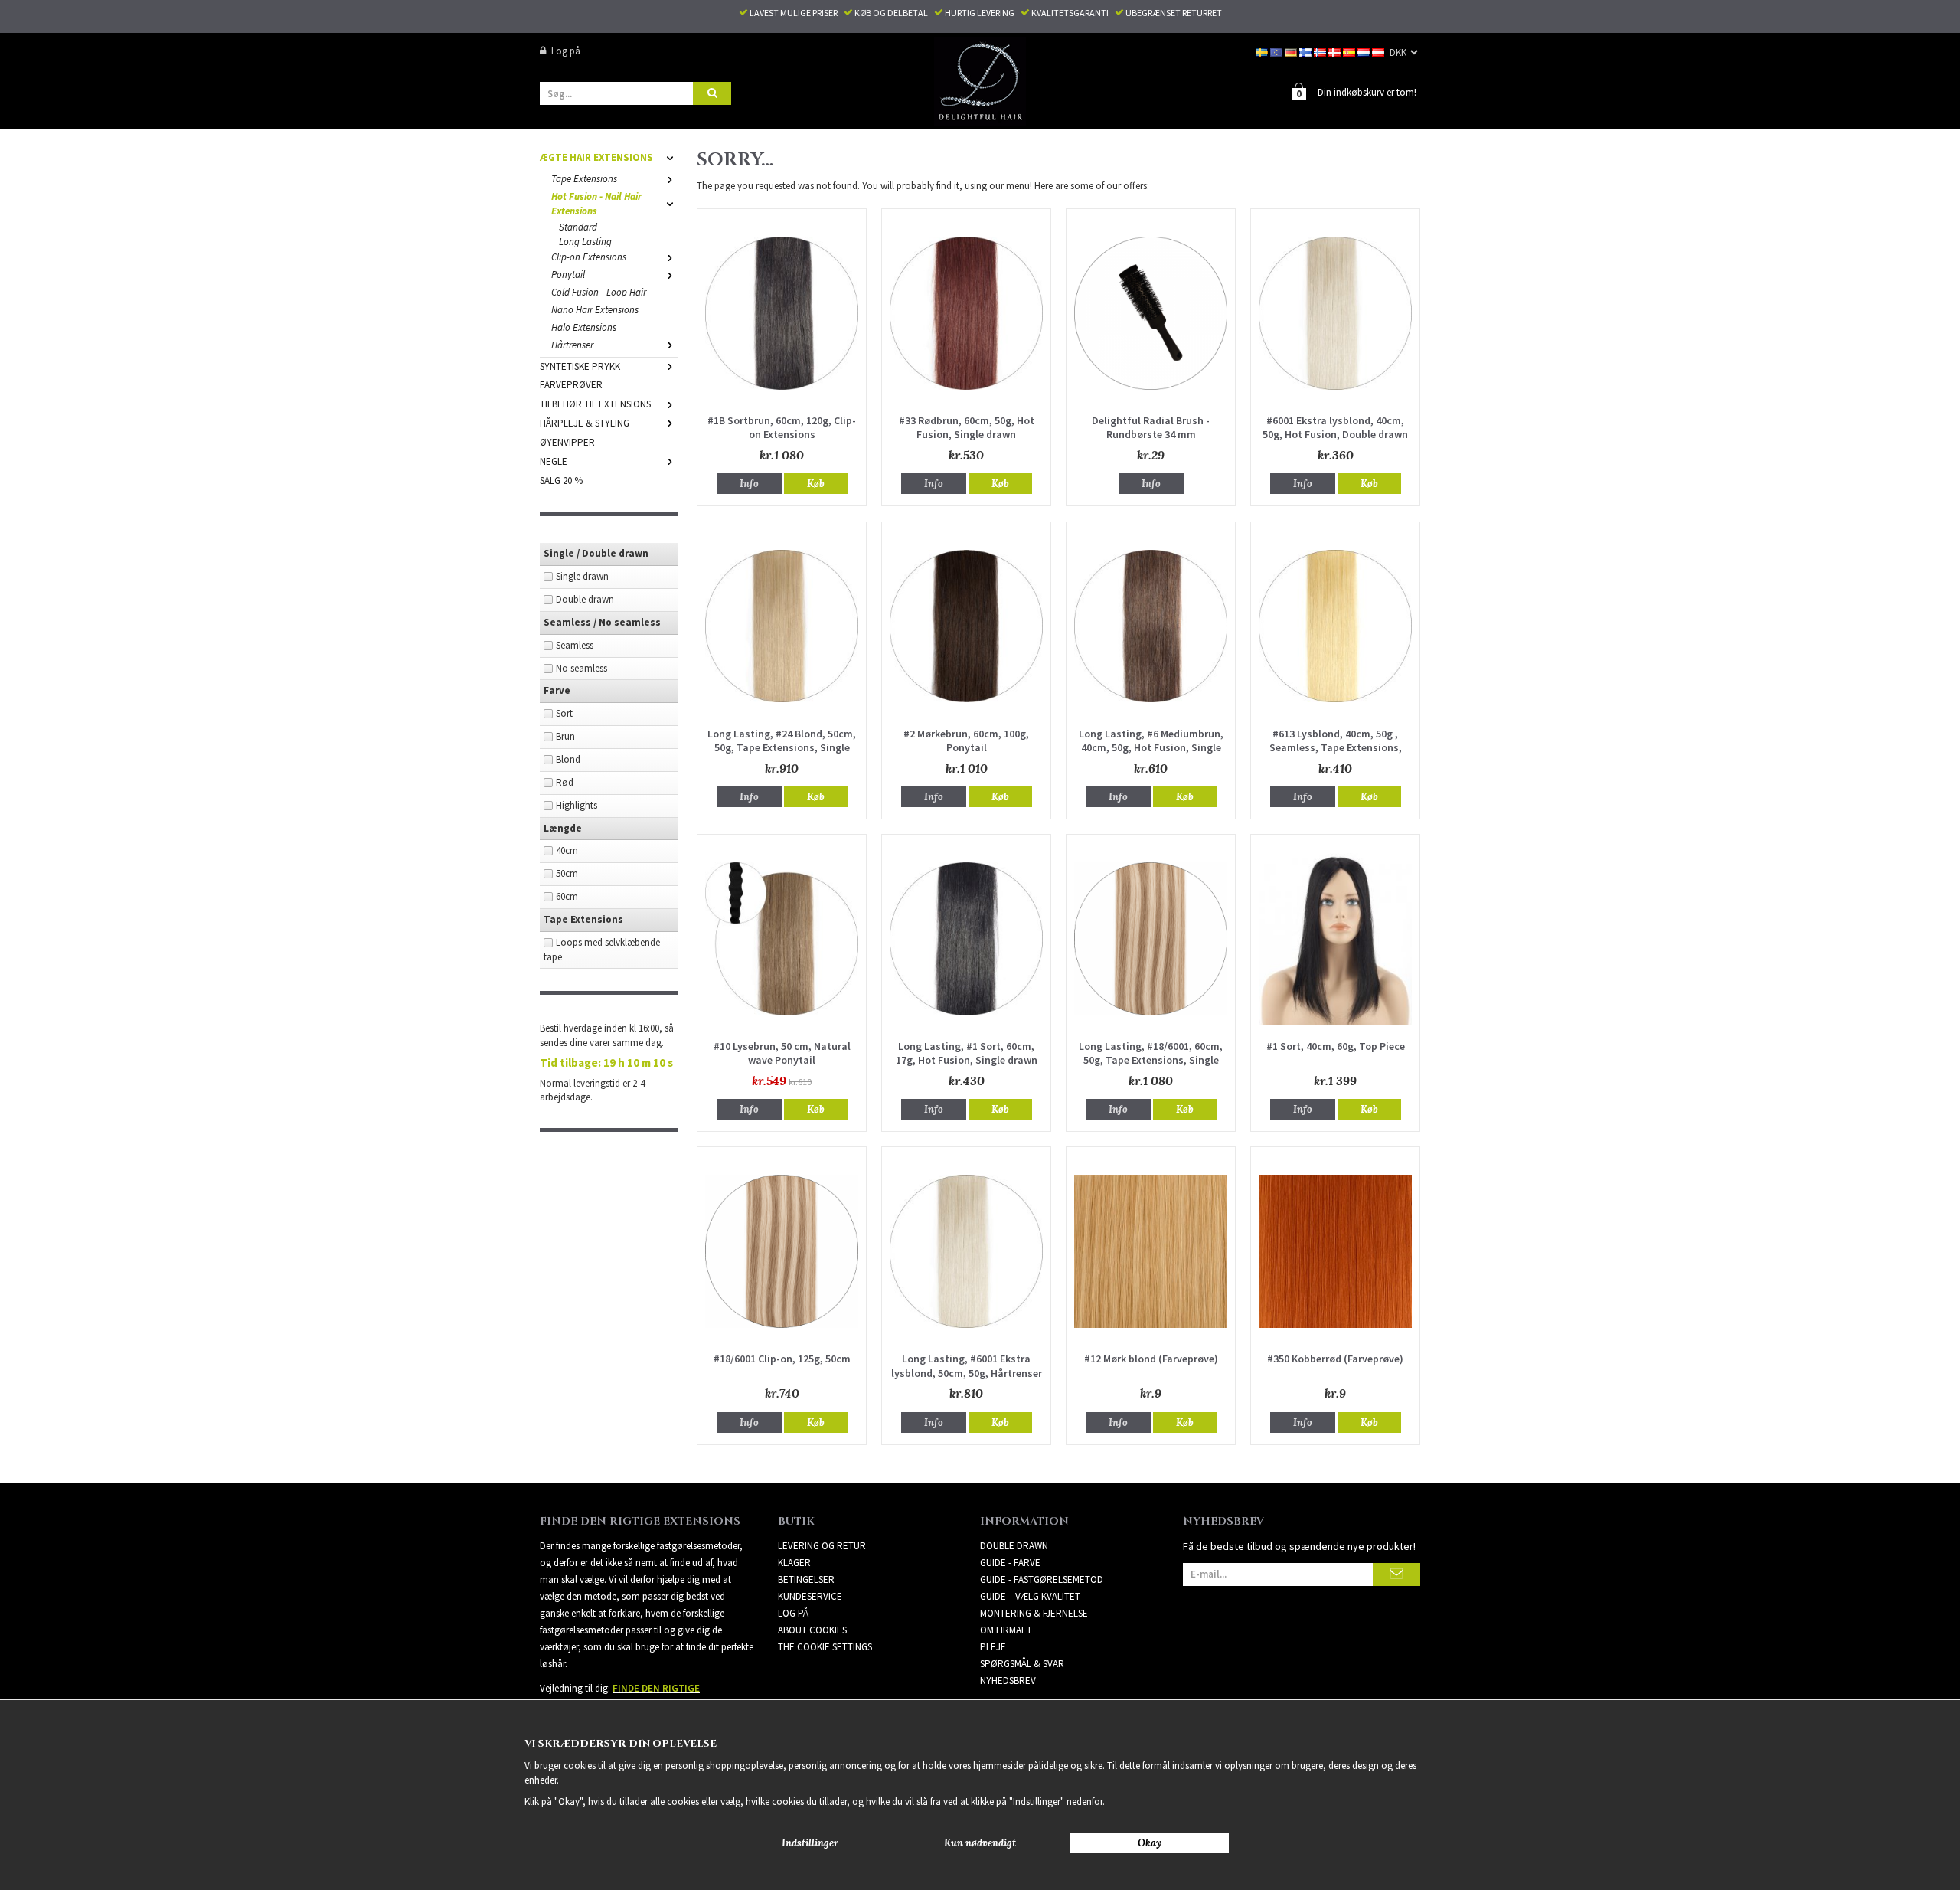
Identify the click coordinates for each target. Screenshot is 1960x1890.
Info (749, 484)
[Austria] (1379, 51)
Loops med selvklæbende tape (602, 950)
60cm (567, 896)
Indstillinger (810, 1843)
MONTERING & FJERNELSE (1034, 1613)
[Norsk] (1321, 51)
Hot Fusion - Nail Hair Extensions (596, 204)
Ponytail (568, 275)
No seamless (581, 668)
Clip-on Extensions (589, 257)
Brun (565, 736)
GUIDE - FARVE (1010, 1563)
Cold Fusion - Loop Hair (599, 292)
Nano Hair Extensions (595, 310)
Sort (564, 713)
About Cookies (812, 1630)
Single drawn (582, 576)
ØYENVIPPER (567, 442)
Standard (578, 227)
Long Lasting (585, 242)
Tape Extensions (584, 179)
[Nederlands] (1365, 51)
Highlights (577, 805)
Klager (794, 1563)
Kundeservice (810, 1596)
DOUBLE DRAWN (1014, 1546)
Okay (1150, 1843)
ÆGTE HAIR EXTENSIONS (596, 157)
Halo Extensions (584, 327)
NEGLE (554, 461)
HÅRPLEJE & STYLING (585, 423)
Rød (565, 782)
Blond (568, 759)
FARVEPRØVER (571, 385)
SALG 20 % (561, 481)
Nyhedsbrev (1008, 1681)
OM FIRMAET (1006, 1630)
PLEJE (993, 1647)
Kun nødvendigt (980, 1843)
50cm (567, 873)
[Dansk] (1336, 51)
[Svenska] (1263, 51)
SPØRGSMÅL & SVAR (1022, 1664)
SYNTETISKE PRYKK (580, 366)
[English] (1277, 51)
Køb (816, 484)
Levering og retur (822, 1546)
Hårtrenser (572, 345)
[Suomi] (1307, 51)
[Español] (1350, 51)
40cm (567, 850)
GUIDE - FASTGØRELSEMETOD (1042, 1579)
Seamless (575, 645)
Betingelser (806, 1579)
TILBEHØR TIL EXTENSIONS (595, 404)
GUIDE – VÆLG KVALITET (1030, 1596)
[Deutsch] (1292, 51)
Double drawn (585, 599)
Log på (566, 51)
